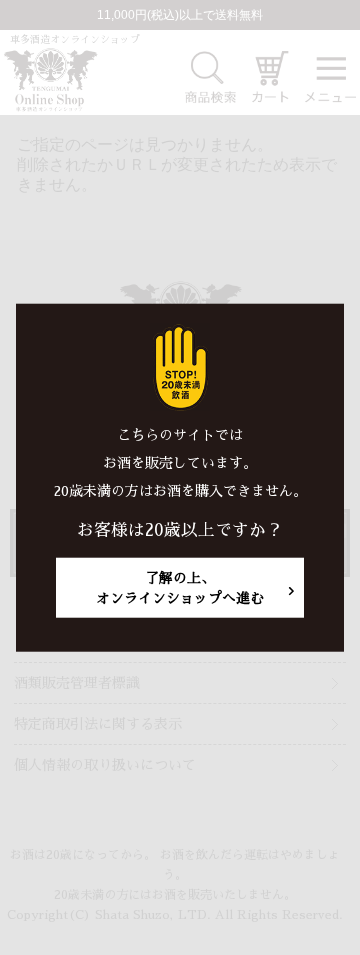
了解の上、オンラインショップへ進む (180, 588)
